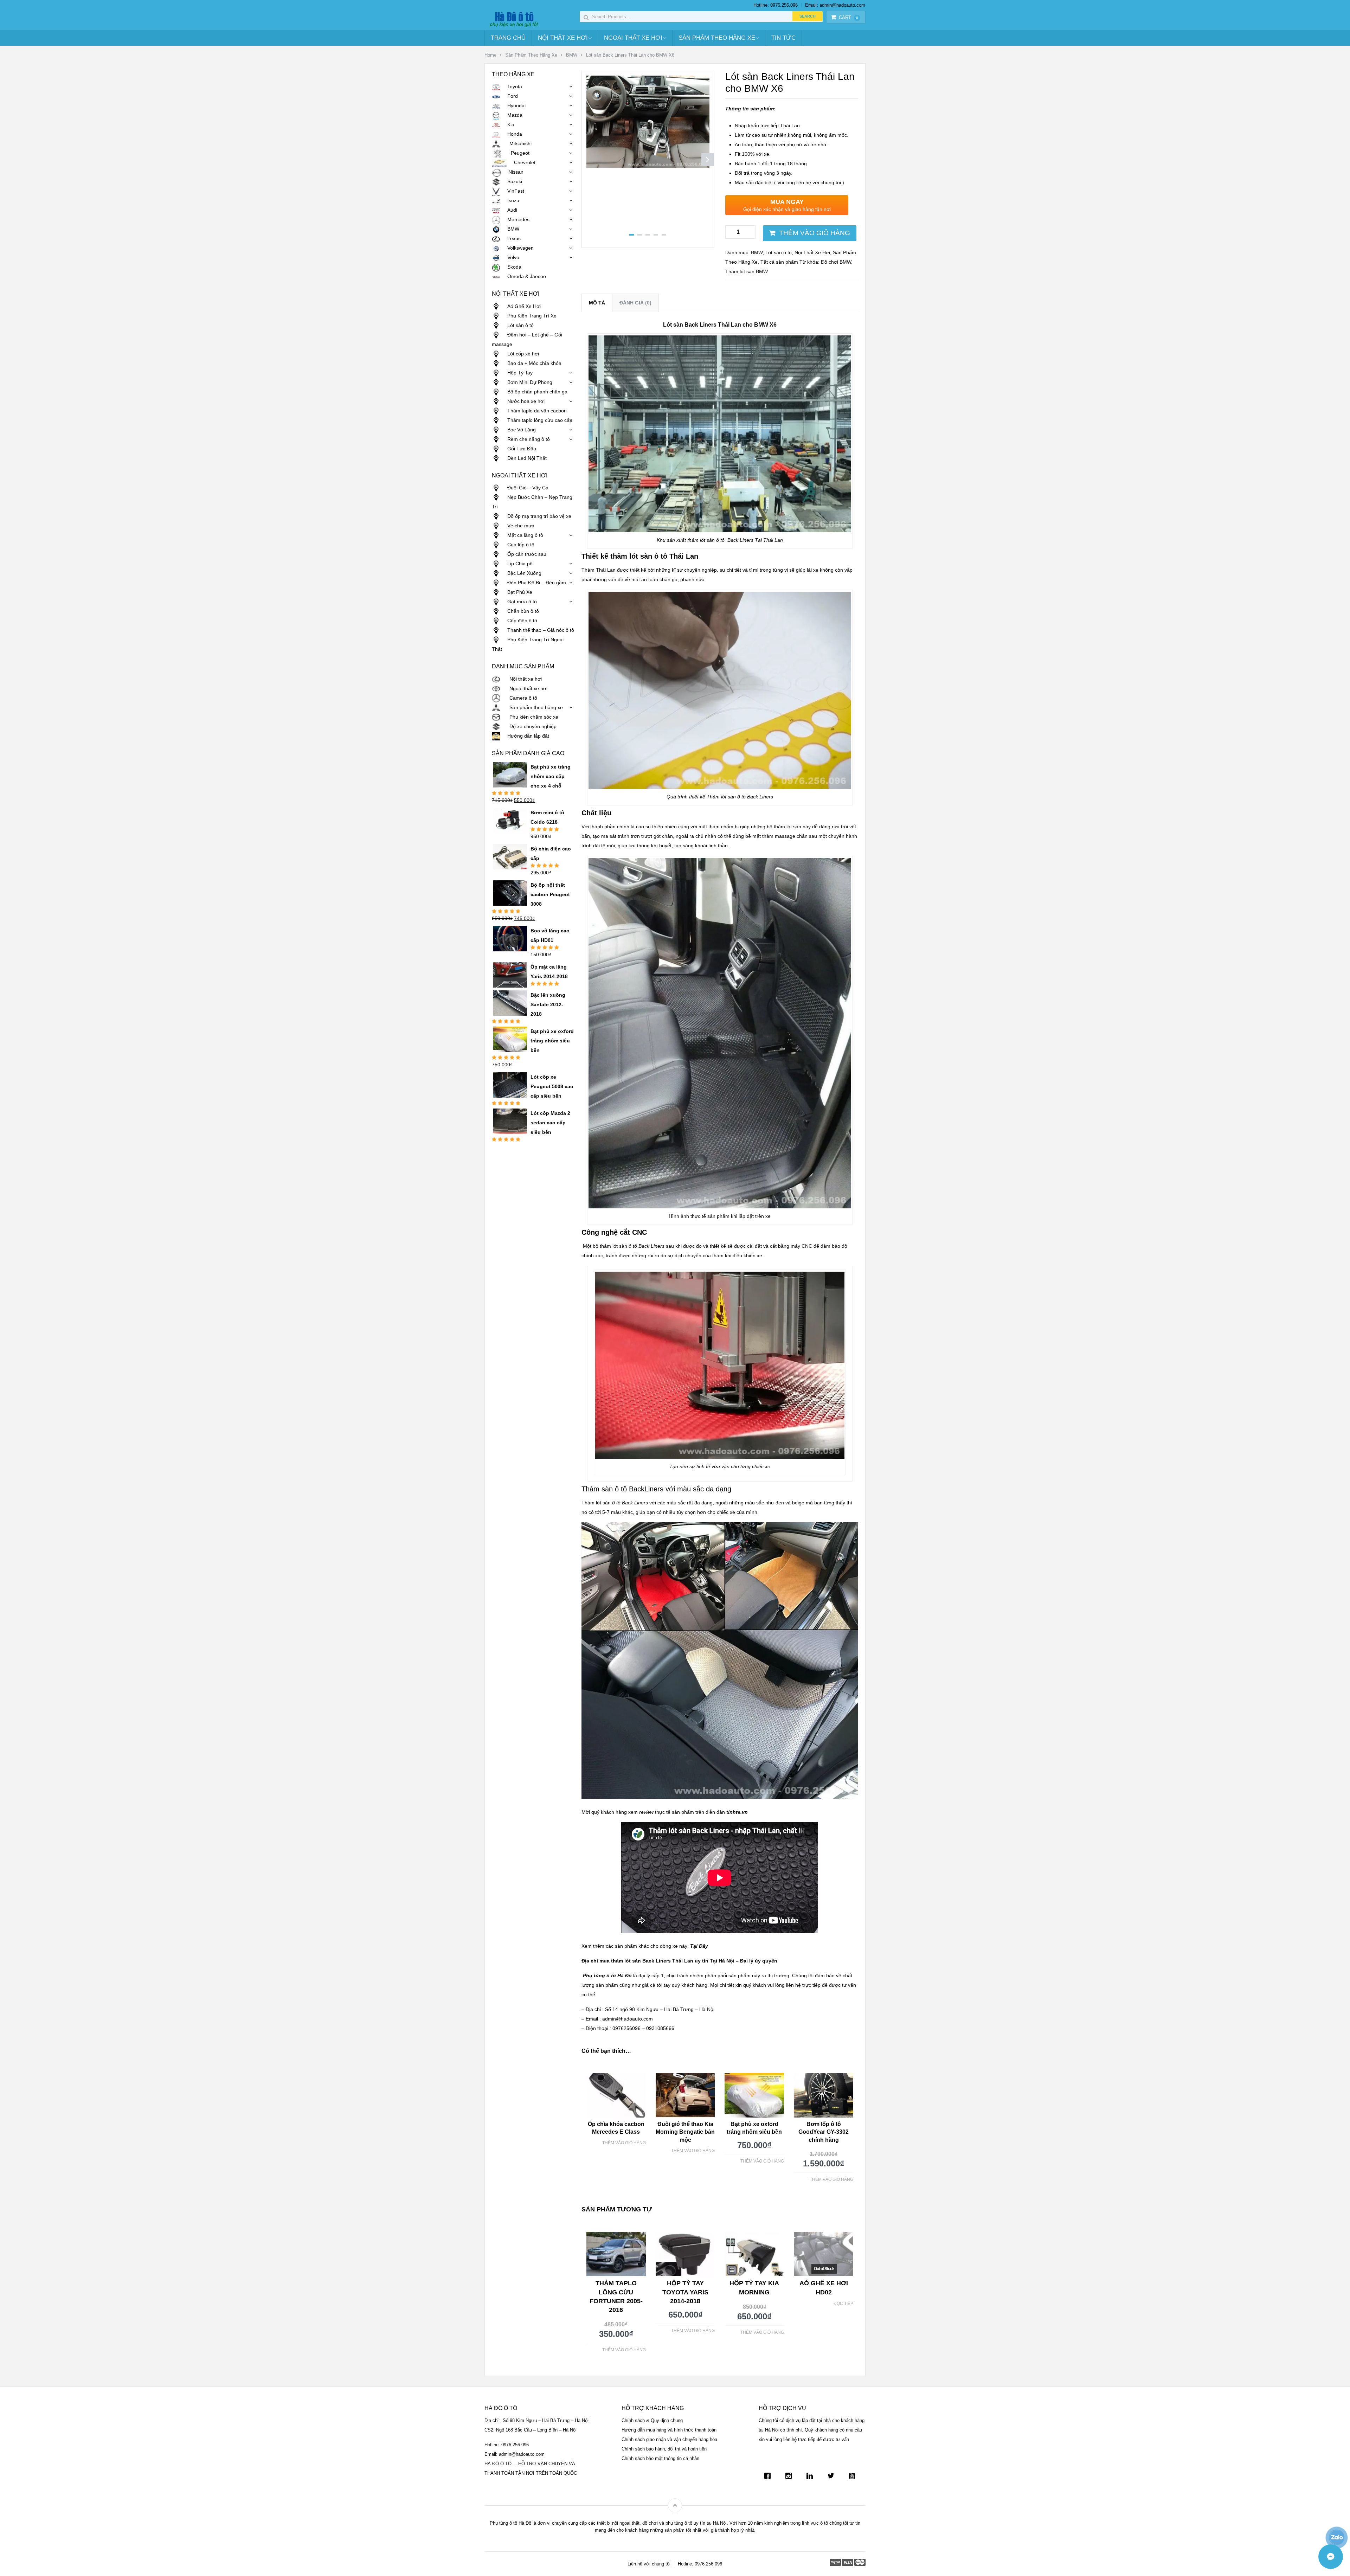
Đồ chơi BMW (836, 262)
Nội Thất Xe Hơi (563, 38)
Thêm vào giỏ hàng (815, 233)
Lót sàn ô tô (779, 252)
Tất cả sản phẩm (779, 262)
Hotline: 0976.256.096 (776, 5)
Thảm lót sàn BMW (747, 271)
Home (490, 55)
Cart (848, 17)
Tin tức (783, 38)
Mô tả (597, 303)
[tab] (597, 303)
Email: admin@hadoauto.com (835, 5)
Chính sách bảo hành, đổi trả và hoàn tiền (664, 2449)
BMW (572, 55)
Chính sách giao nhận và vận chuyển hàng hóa (669, 2439)
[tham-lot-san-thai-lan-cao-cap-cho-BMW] (648, 166)
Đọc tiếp (843, 2304)
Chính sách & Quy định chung (652, 2420)
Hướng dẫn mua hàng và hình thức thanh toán (669, 2430)
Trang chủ (508, 38)
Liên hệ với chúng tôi (649, 2564)
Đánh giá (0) (635, 303)
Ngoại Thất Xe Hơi (633, 38)
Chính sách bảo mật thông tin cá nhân (660, 2458)
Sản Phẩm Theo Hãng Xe (717, 38)
